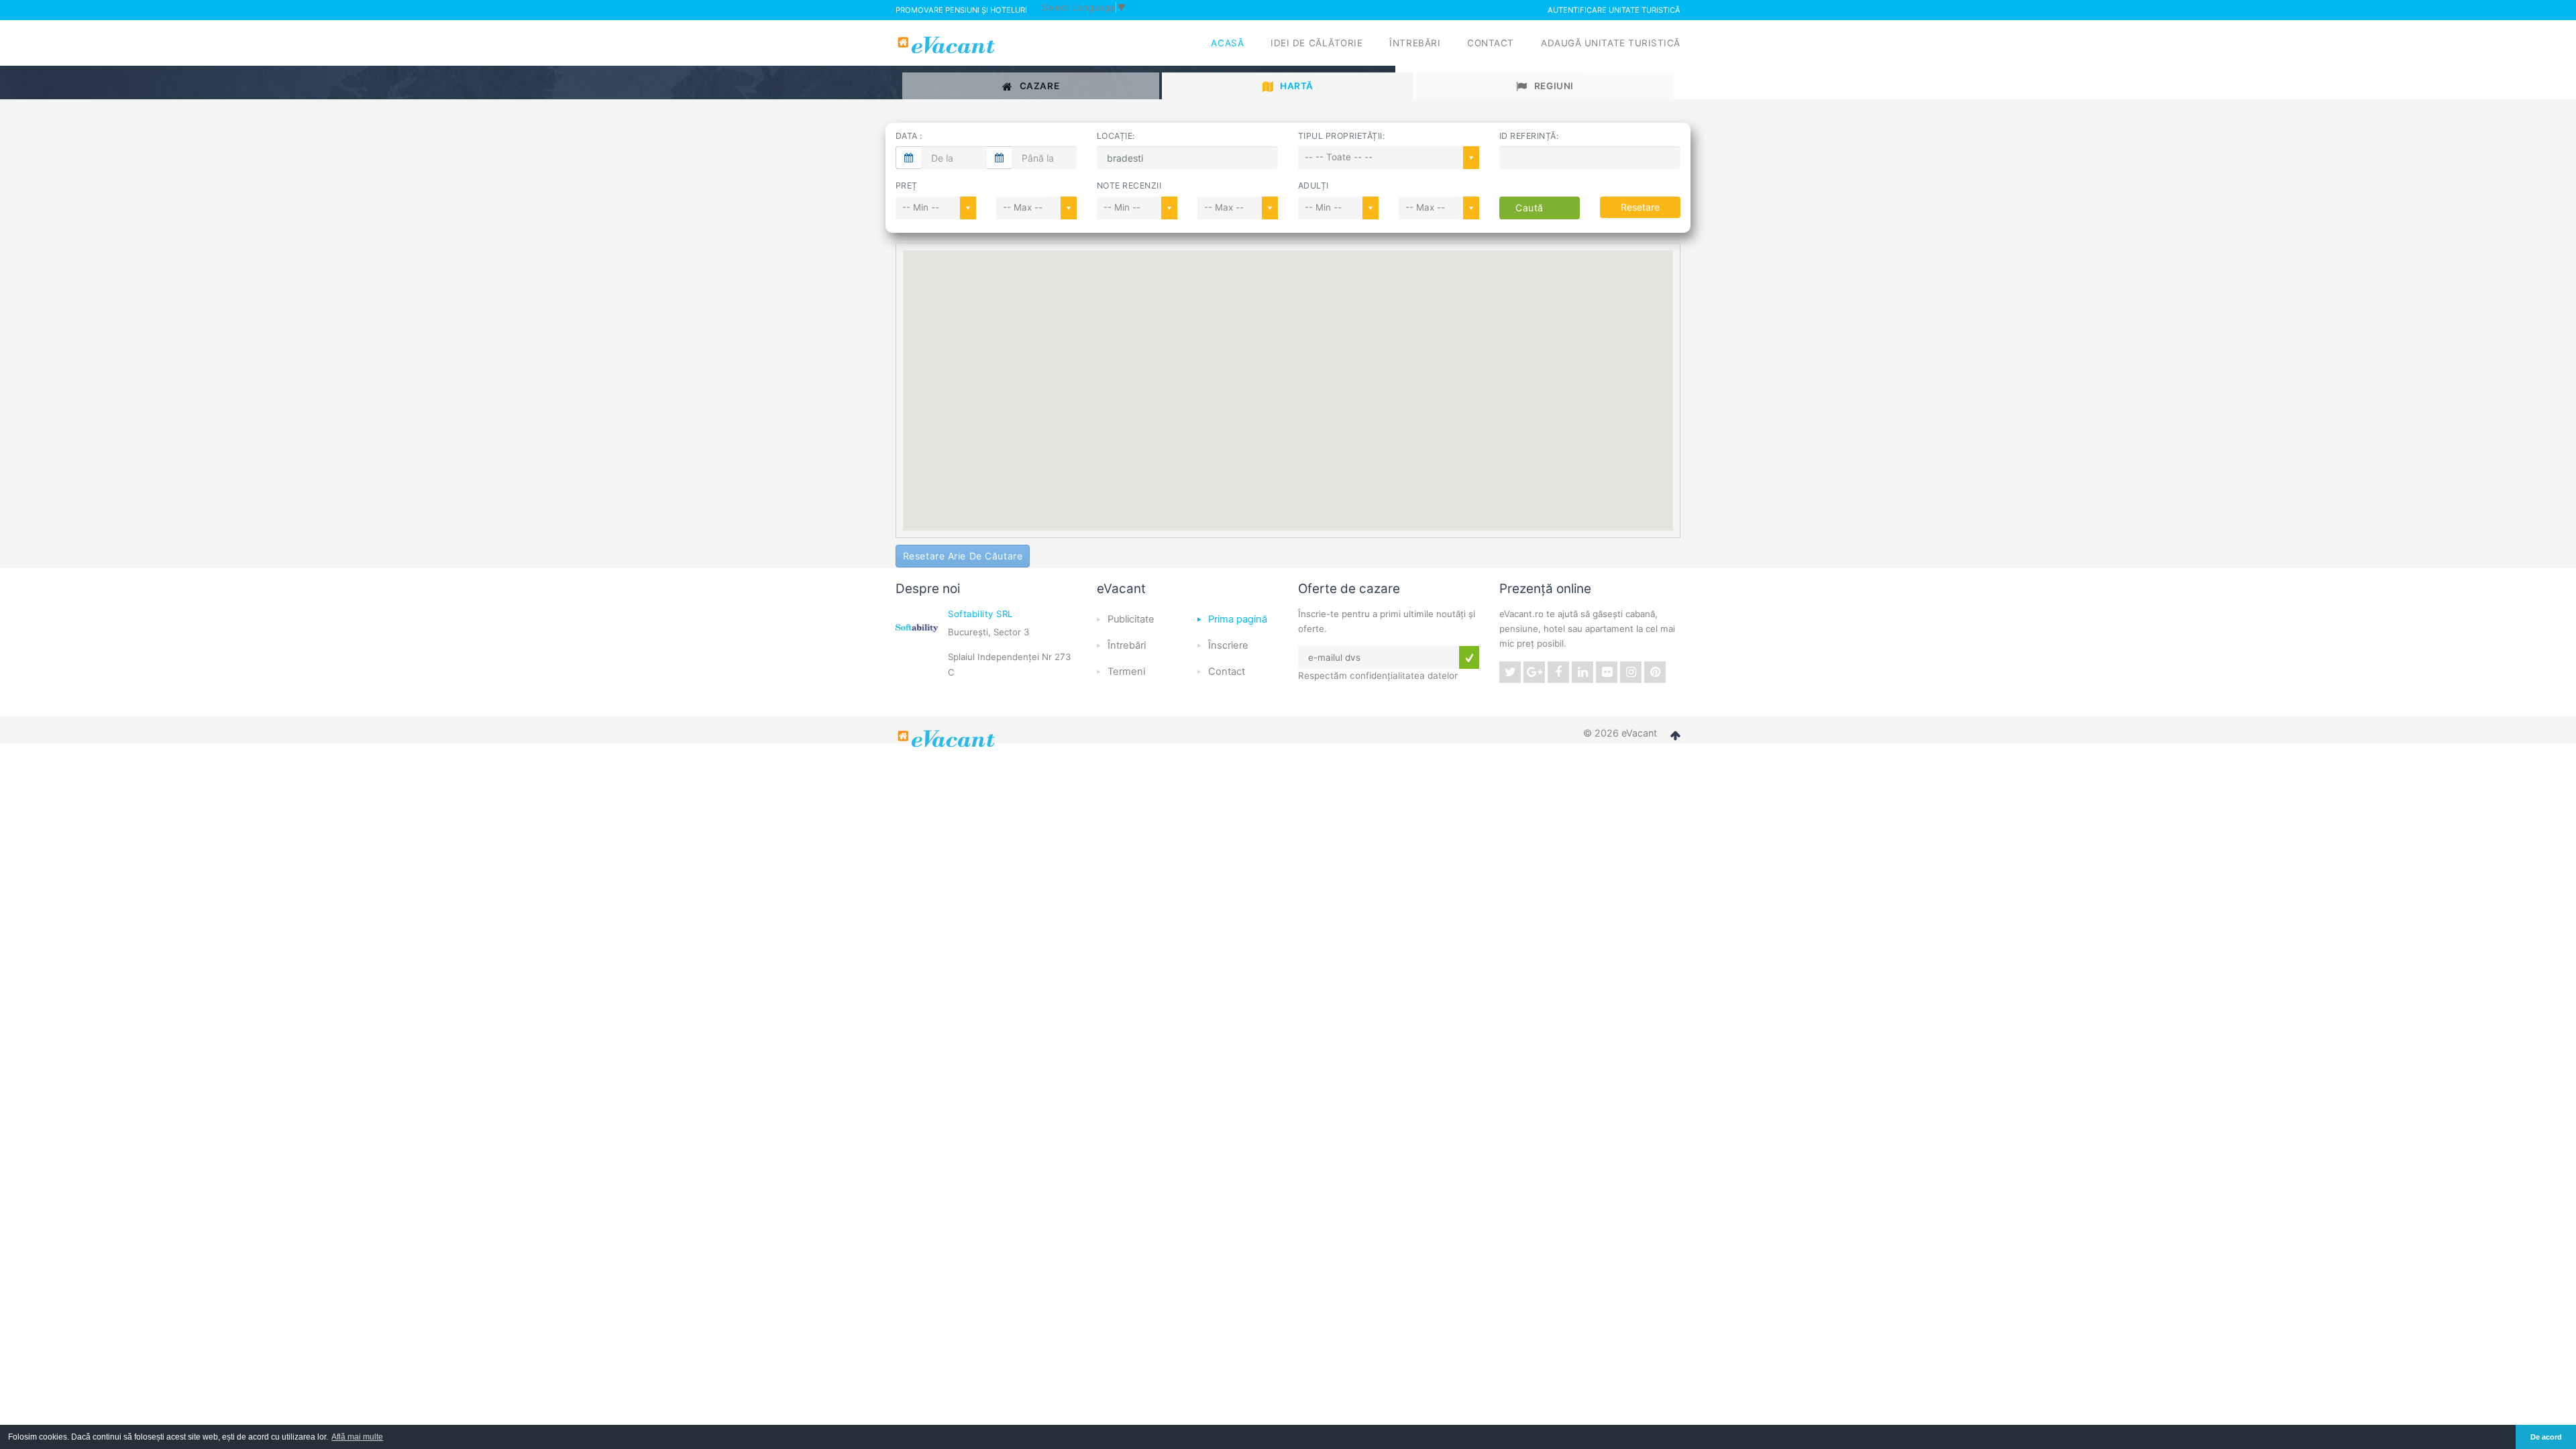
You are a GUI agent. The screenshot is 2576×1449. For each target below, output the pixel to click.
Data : (909, 136)
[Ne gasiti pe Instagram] (1631, 672)
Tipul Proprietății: (1341, 136)
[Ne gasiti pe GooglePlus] (1534, 672)
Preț (907, 185)
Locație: (1116, 136)
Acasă (1227, 43)
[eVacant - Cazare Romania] (948, 739)
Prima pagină (1238, 619)
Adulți (1313, 185)
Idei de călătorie (1317, 43)
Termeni (1126, 672)
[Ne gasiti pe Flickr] (1607, 672)
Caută (1529, 208)
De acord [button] (2546, 1437)
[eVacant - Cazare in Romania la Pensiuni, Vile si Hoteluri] (948, 45)
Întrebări (1415, 43)
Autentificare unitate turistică (1614, 10)
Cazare (1039, 86)
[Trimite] (1469, 657)
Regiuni (1554, 86)
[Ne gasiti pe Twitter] (1510, 672)
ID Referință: (1529, 136)
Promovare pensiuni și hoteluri (961, 10)
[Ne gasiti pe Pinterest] (1655, 672)
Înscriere (1228, 645)
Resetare (1640, 207)
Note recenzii (1129, 185)
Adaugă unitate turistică (1611, 43)
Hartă (1297, 86)
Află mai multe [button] (357, 1437)
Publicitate (1131, 619)
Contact (1491, 43)
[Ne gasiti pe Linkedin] (1582, 672)
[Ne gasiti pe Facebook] (1558, 672)
